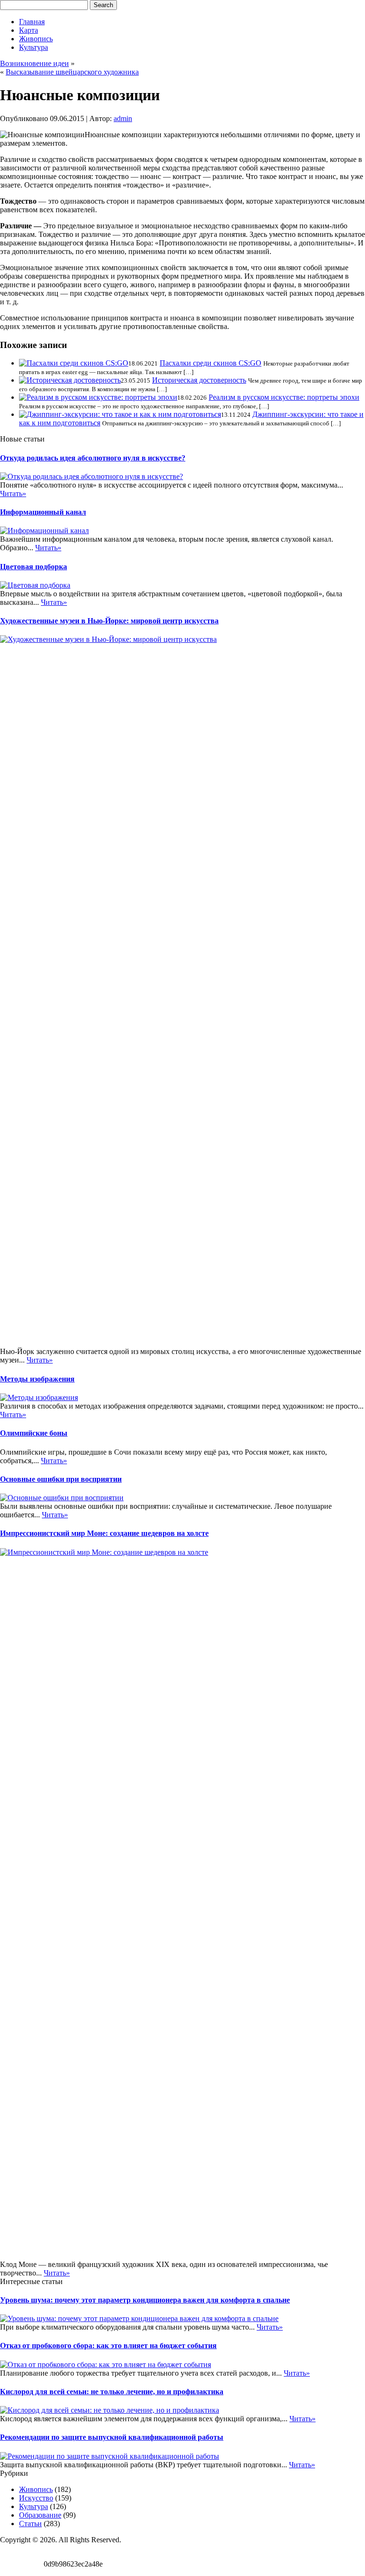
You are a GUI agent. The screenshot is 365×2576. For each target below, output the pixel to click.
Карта (29, 30)
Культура (34, 47)
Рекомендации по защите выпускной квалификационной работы (112, 2437)
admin (123, 118)
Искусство (36, 2498)
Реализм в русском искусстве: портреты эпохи (284, 397)
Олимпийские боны (34, 1433)
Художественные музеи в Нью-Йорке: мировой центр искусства (109, 621)
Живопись (36, 39)
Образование (40, 2515)
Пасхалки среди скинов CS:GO (211, 363)
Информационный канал (43, 512)
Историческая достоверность (199, 380)
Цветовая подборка (34, 567)
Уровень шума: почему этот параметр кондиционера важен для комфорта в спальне (145, 2300)
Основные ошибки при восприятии (61, 1479)
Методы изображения (37, 1379)
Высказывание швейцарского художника (72, 72)
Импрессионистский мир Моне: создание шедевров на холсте (104, 1533)
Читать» (13, 494)
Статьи (30, 2524)
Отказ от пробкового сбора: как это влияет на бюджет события (108, 2346)
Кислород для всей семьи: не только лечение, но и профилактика (112, 2392)
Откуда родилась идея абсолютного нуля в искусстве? (93, 458)
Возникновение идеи (34, 63)
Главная (32, 22)
